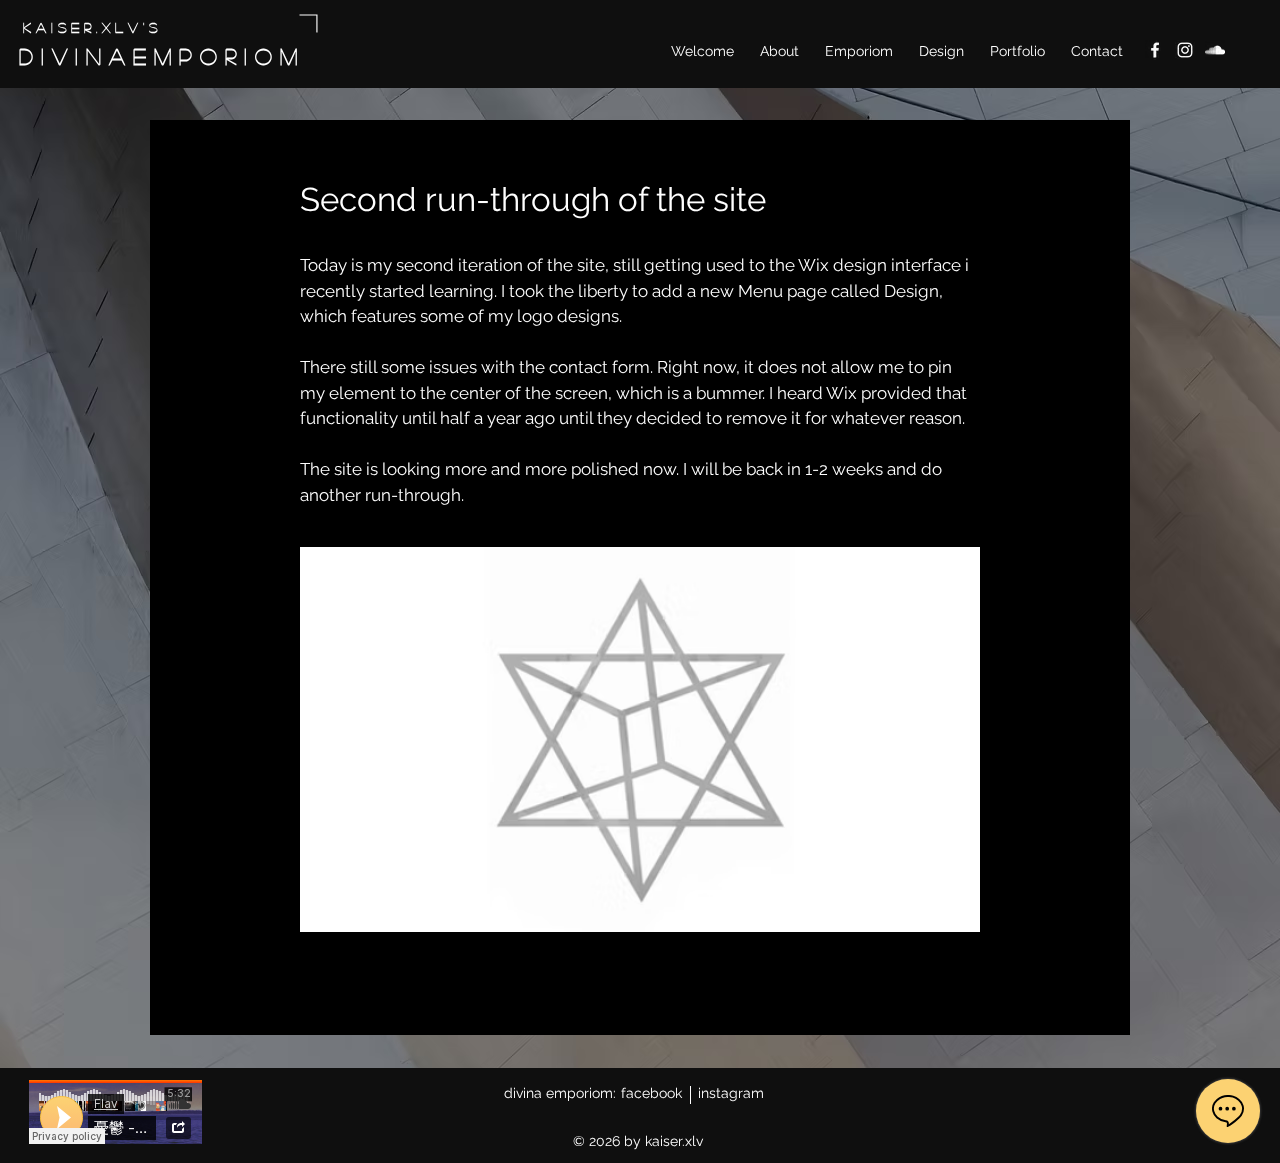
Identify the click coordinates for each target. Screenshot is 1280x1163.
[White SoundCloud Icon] (1215, 50)
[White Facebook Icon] (1155, 50)
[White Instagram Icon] (1185, 50)
